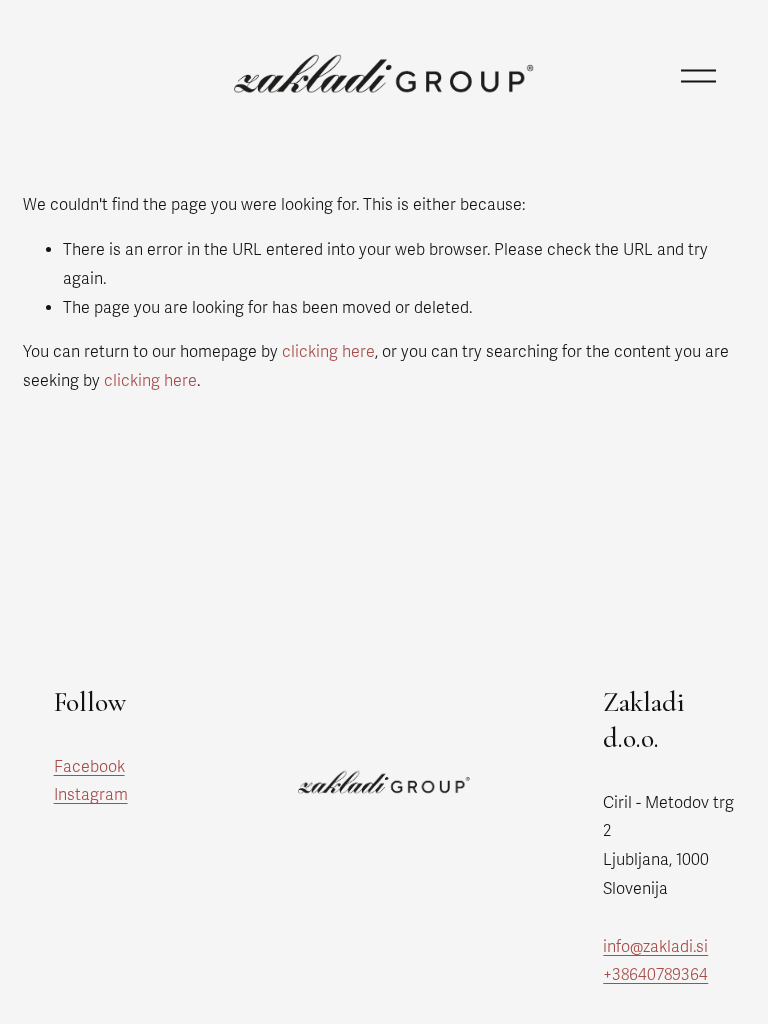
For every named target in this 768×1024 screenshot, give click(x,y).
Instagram (91, 795)
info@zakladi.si (655, 947)
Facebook (89, 767)
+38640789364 (655, 975)
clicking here (328, 352)
